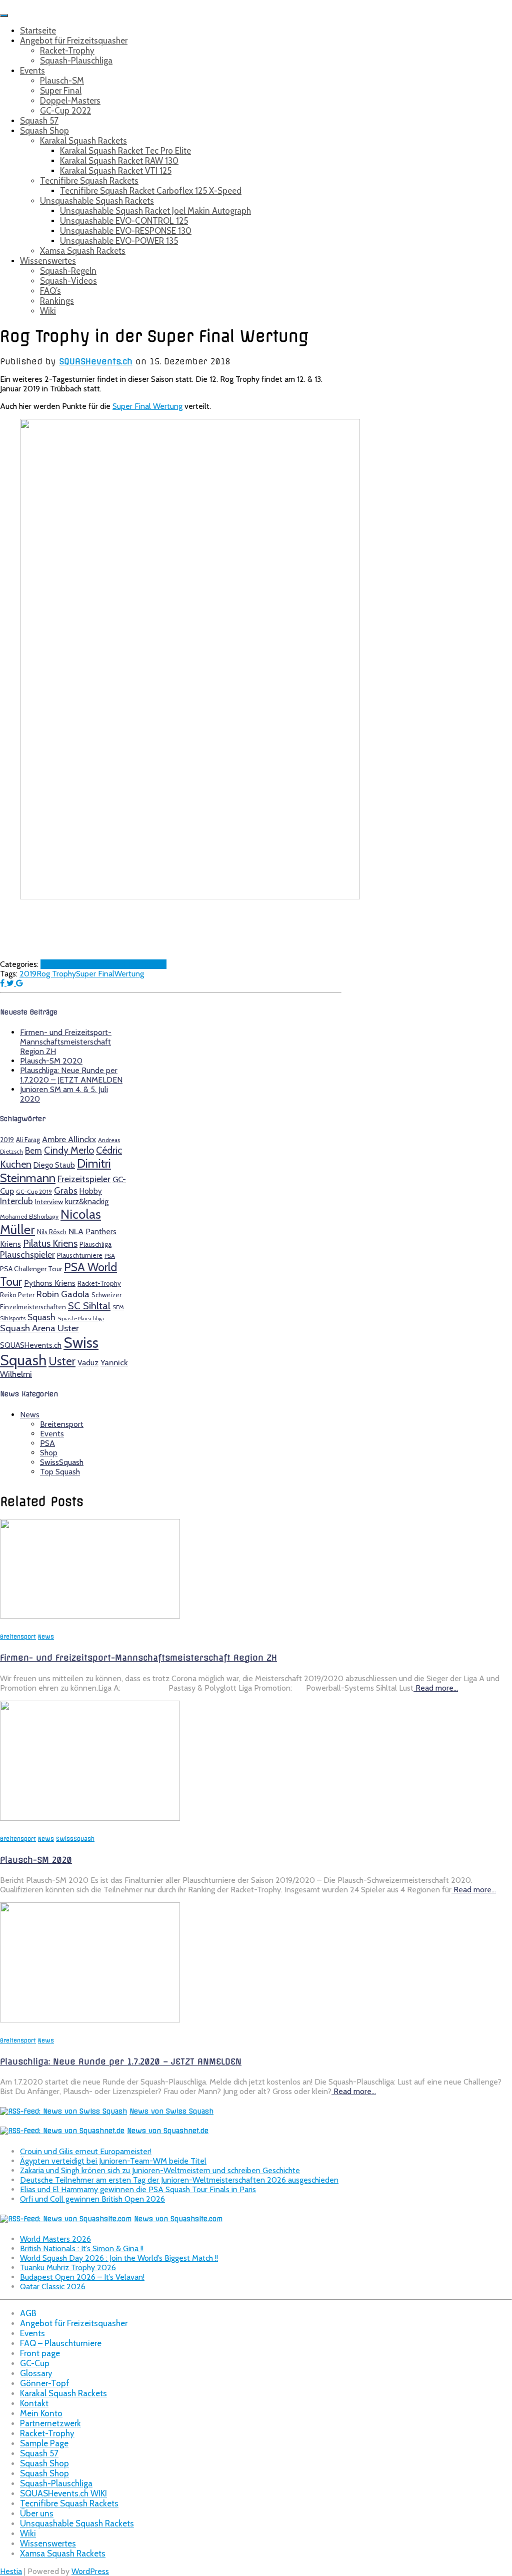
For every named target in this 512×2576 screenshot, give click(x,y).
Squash (41, 1317)
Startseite (38, 31)
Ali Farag (28, 1140)
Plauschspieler (27, 1254)
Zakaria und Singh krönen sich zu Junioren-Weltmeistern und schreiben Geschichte (160, 2170)
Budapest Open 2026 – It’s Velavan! (82, 2277)
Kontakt (34, 2403)
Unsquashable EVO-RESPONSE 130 (126, 231)
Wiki (48, 311)
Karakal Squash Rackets (83, 141)
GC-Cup (35, 2363)
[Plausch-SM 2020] (90, 1818)
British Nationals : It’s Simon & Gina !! (82, 2248)
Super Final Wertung (147, 406)
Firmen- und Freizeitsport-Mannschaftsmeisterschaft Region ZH (66, 1042)
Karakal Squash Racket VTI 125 (116, 171)
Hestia (11, 2571)
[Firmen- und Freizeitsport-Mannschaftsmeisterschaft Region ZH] (90, 1616)
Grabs (66, 1190)
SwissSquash (105, 964)
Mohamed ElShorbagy (29, 1217)
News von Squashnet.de (168, 2131)
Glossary (36, 2373)
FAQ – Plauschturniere (61, 2343)
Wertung (129, 974)
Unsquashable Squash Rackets (97, 201)
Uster (62, 1361)
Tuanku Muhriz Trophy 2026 (68, 2267)
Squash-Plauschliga (76, 61)
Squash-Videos (68, 281)
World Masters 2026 (55, 2239)
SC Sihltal (89, 1306)
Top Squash (146, 964)
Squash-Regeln (68, 271)
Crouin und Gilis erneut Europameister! (86, 2151)
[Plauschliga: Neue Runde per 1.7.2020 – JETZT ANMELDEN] (90, 2020)
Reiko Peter (17, 1295)
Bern (33, 1150)
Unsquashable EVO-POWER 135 (119, 241)
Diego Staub (54, 1165)
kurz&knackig (87, 1201)
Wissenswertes (48, 261)
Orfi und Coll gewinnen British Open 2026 (92, 2199)
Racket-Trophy (67, 51)
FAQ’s (50, 291)
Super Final (61, 91)
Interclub (16, 1201)
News (74, 964)
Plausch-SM (62, 81)
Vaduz (88, 1363)
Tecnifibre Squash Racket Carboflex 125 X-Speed (151, 191)
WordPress (90, 2571)
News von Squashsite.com (178, 2219)
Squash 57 (39, 121)
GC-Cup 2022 (65, 111)
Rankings (57, 301)
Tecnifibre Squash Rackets (89, 181)
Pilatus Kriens (50, 1243)
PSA (110, 1256)
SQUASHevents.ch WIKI (63, 2493)
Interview (49, 1202)
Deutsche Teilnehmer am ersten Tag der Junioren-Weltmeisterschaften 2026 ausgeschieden (179, 2180)
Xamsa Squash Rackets (83, 251)
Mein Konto (41, 2413)
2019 (28, 974)
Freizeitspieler (84, 1179)
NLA (76, 1231)
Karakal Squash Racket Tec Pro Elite (125, 151)
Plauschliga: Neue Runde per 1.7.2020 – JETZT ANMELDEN (71, 1075)
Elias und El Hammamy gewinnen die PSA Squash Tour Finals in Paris (138, 2189)
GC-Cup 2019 (34, 1192)
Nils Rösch (52, 1232)
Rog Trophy (56, 974)
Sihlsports (13, 1318)
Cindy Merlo (69, 1150)
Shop (49, 1453)
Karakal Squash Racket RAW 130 (119, 161)
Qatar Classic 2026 (53, 2286)
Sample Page (44, 2443)
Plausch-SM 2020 (51, 1061)
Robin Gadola (63, 1294)
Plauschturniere (80, 1255)
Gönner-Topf (45, 2383)
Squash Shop (44, 131)
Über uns (37, 2513)
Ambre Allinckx (69, 1139)
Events (32, 71)
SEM (118, 1307)
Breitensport (62, 1424)
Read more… (436, 1688)
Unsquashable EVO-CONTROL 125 (124, 221)
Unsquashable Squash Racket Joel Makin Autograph (155, 211)
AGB (28, 2313)
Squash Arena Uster (39, 1328)
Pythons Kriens (50, 1283)
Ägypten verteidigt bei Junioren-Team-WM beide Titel (113, 2161)
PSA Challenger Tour (31, 1269)
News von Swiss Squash (171, 2111)
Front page (40, 2353)
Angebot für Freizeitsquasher (74, 41)
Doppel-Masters (70, 101)
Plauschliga (95, 1244)
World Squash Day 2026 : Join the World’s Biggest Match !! (119, 2258)
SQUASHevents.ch (31, 1345)
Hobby (91, 1191)
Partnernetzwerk (50, 2423)
